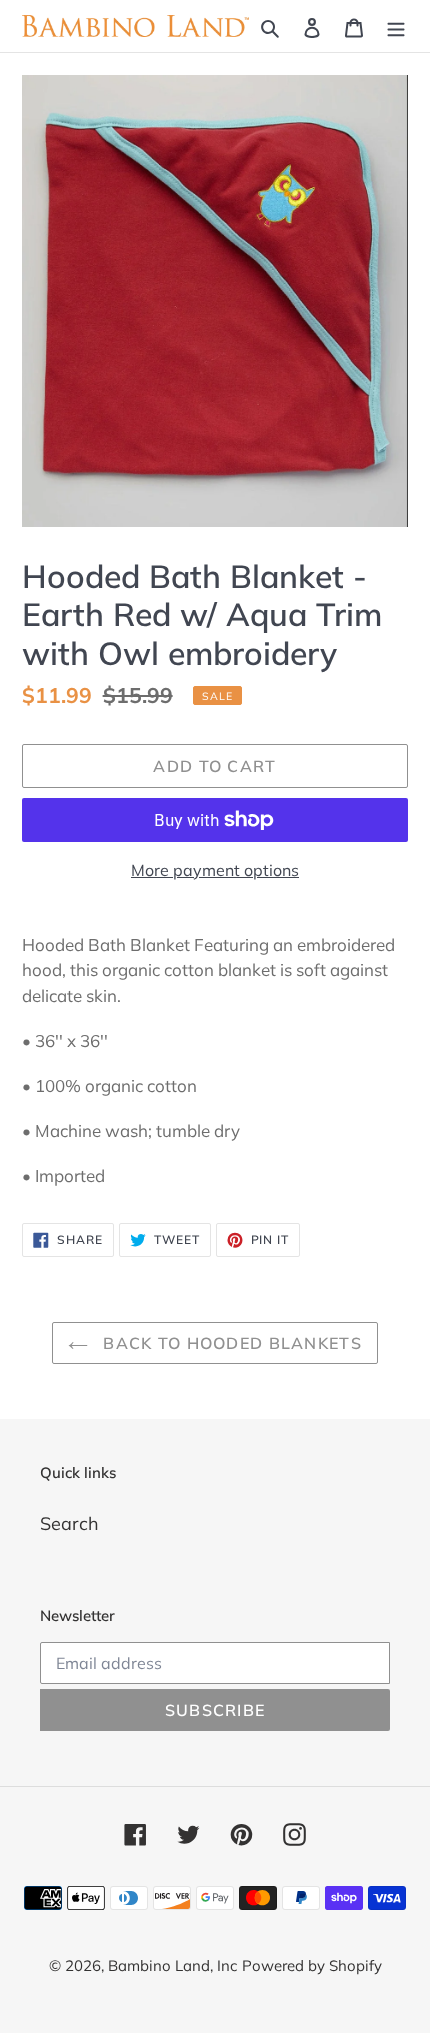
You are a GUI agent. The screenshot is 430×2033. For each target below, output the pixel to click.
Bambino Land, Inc (172, 1965)
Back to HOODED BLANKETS (230, 1343)
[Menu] (396, 26)
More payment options (215, 870)
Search (69, 1523)
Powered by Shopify (312, 1965)
